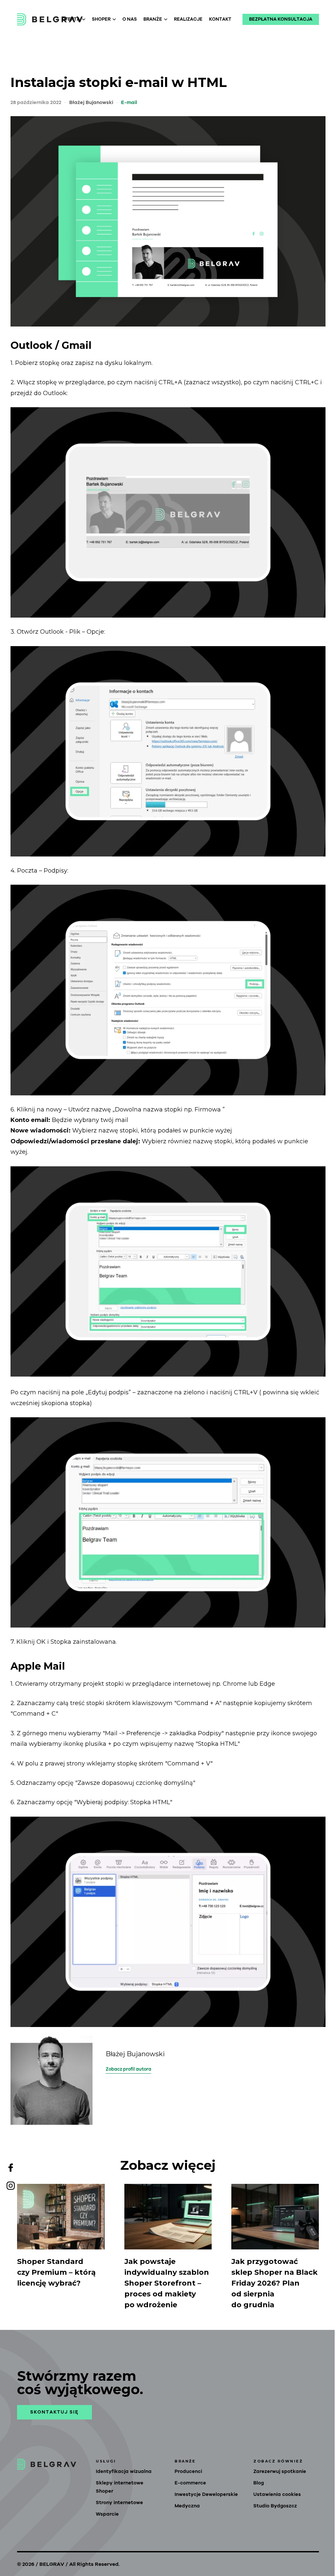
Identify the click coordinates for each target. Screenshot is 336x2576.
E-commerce (190, 2483)
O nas (130, 19)
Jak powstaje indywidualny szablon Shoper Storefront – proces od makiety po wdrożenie (167, 2283)
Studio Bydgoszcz (275, 2506)
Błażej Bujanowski (91, 103)
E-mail (129, 103)
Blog (259, 2483)
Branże (153, 19)
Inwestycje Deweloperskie (206, 2494)
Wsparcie (107, 2514)
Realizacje (188, 19)
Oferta (71, 19)
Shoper (101, 19)
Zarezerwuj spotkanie (280, 2471)
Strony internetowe (119, 2503)
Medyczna (187, 2506)
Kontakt (220, 19)
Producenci (188, 2471)
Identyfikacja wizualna (124, 2471)
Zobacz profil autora (128, 2069)
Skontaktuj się (54, 2412)
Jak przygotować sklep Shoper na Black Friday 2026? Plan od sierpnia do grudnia (274, 2283)
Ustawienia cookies (277, 2494)
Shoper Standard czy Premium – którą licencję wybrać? (56, 2272)
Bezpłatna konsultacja (281, 19)
